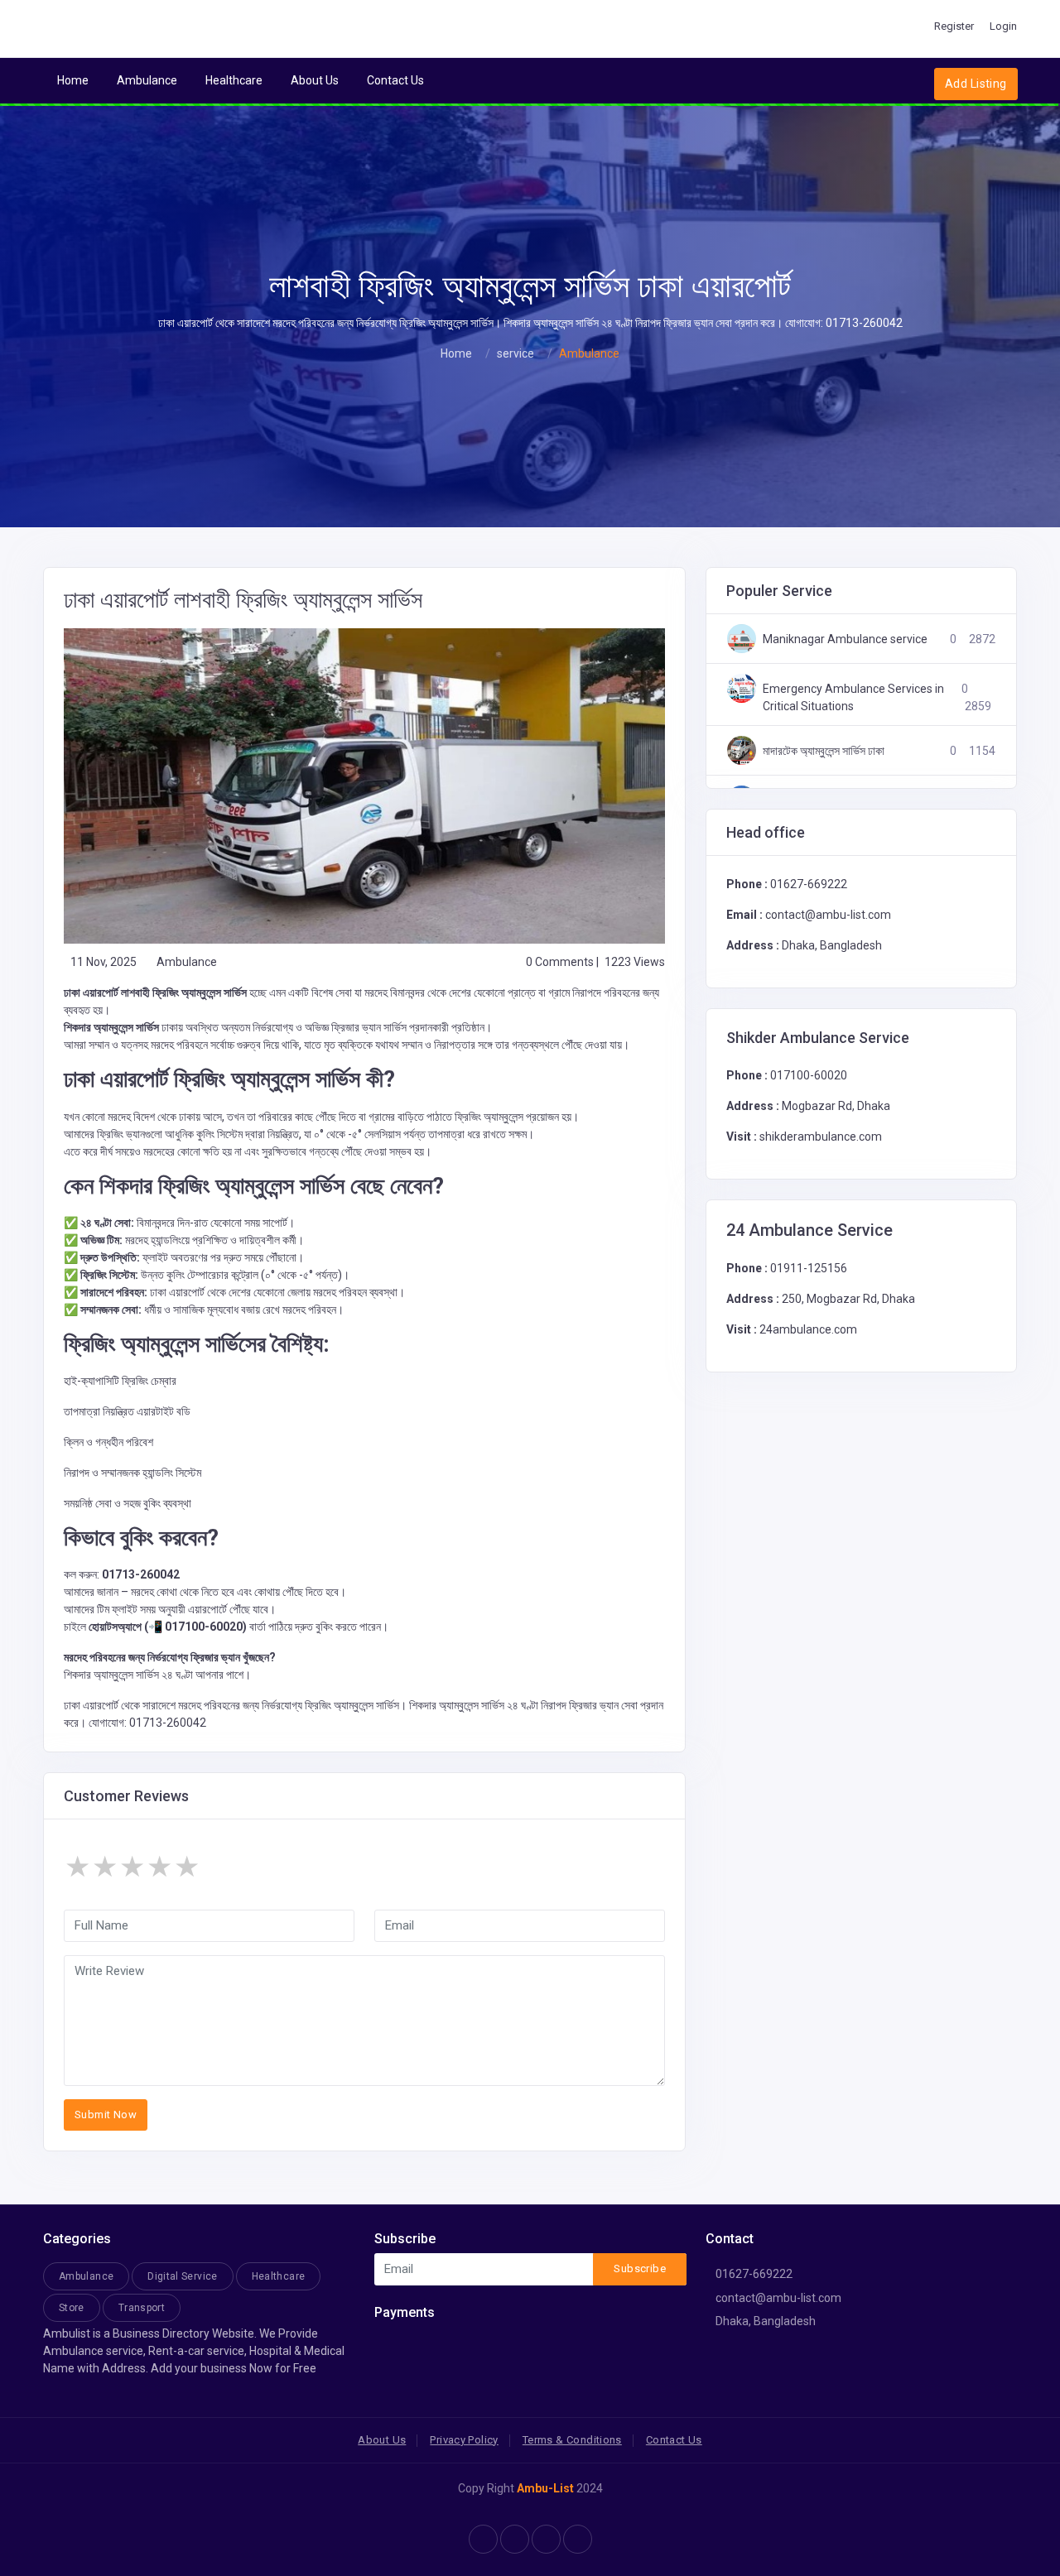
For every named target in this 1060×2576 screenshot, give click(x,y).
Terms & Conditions (572, 2440)
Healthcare (234, 80)
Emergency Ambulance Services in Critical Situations (853, 759)
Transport (142, 2308)
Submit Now (106, 2115)
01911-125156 (809, 1268)
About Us (315, 80)
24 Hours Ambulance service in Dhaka (841, 648)
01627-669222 (809, 884)
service (516, 353)
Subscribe (640, 2268)
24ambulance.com (808, 1329)
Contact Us (395, 80)
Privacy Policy (464, 2440)
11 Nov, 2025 (104, 962)
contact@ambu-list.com (778, 2298)
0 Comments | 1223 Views (595, 962)
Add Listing (976, 84)
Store (72, 2308)
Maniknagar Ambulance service (845, 701)
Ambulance (147, 80)
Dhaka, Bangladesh (766, 2321)
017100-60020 (809, 1075)
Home (73, 80)
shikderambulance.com (821, 1137)
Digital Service (182, 2276)
